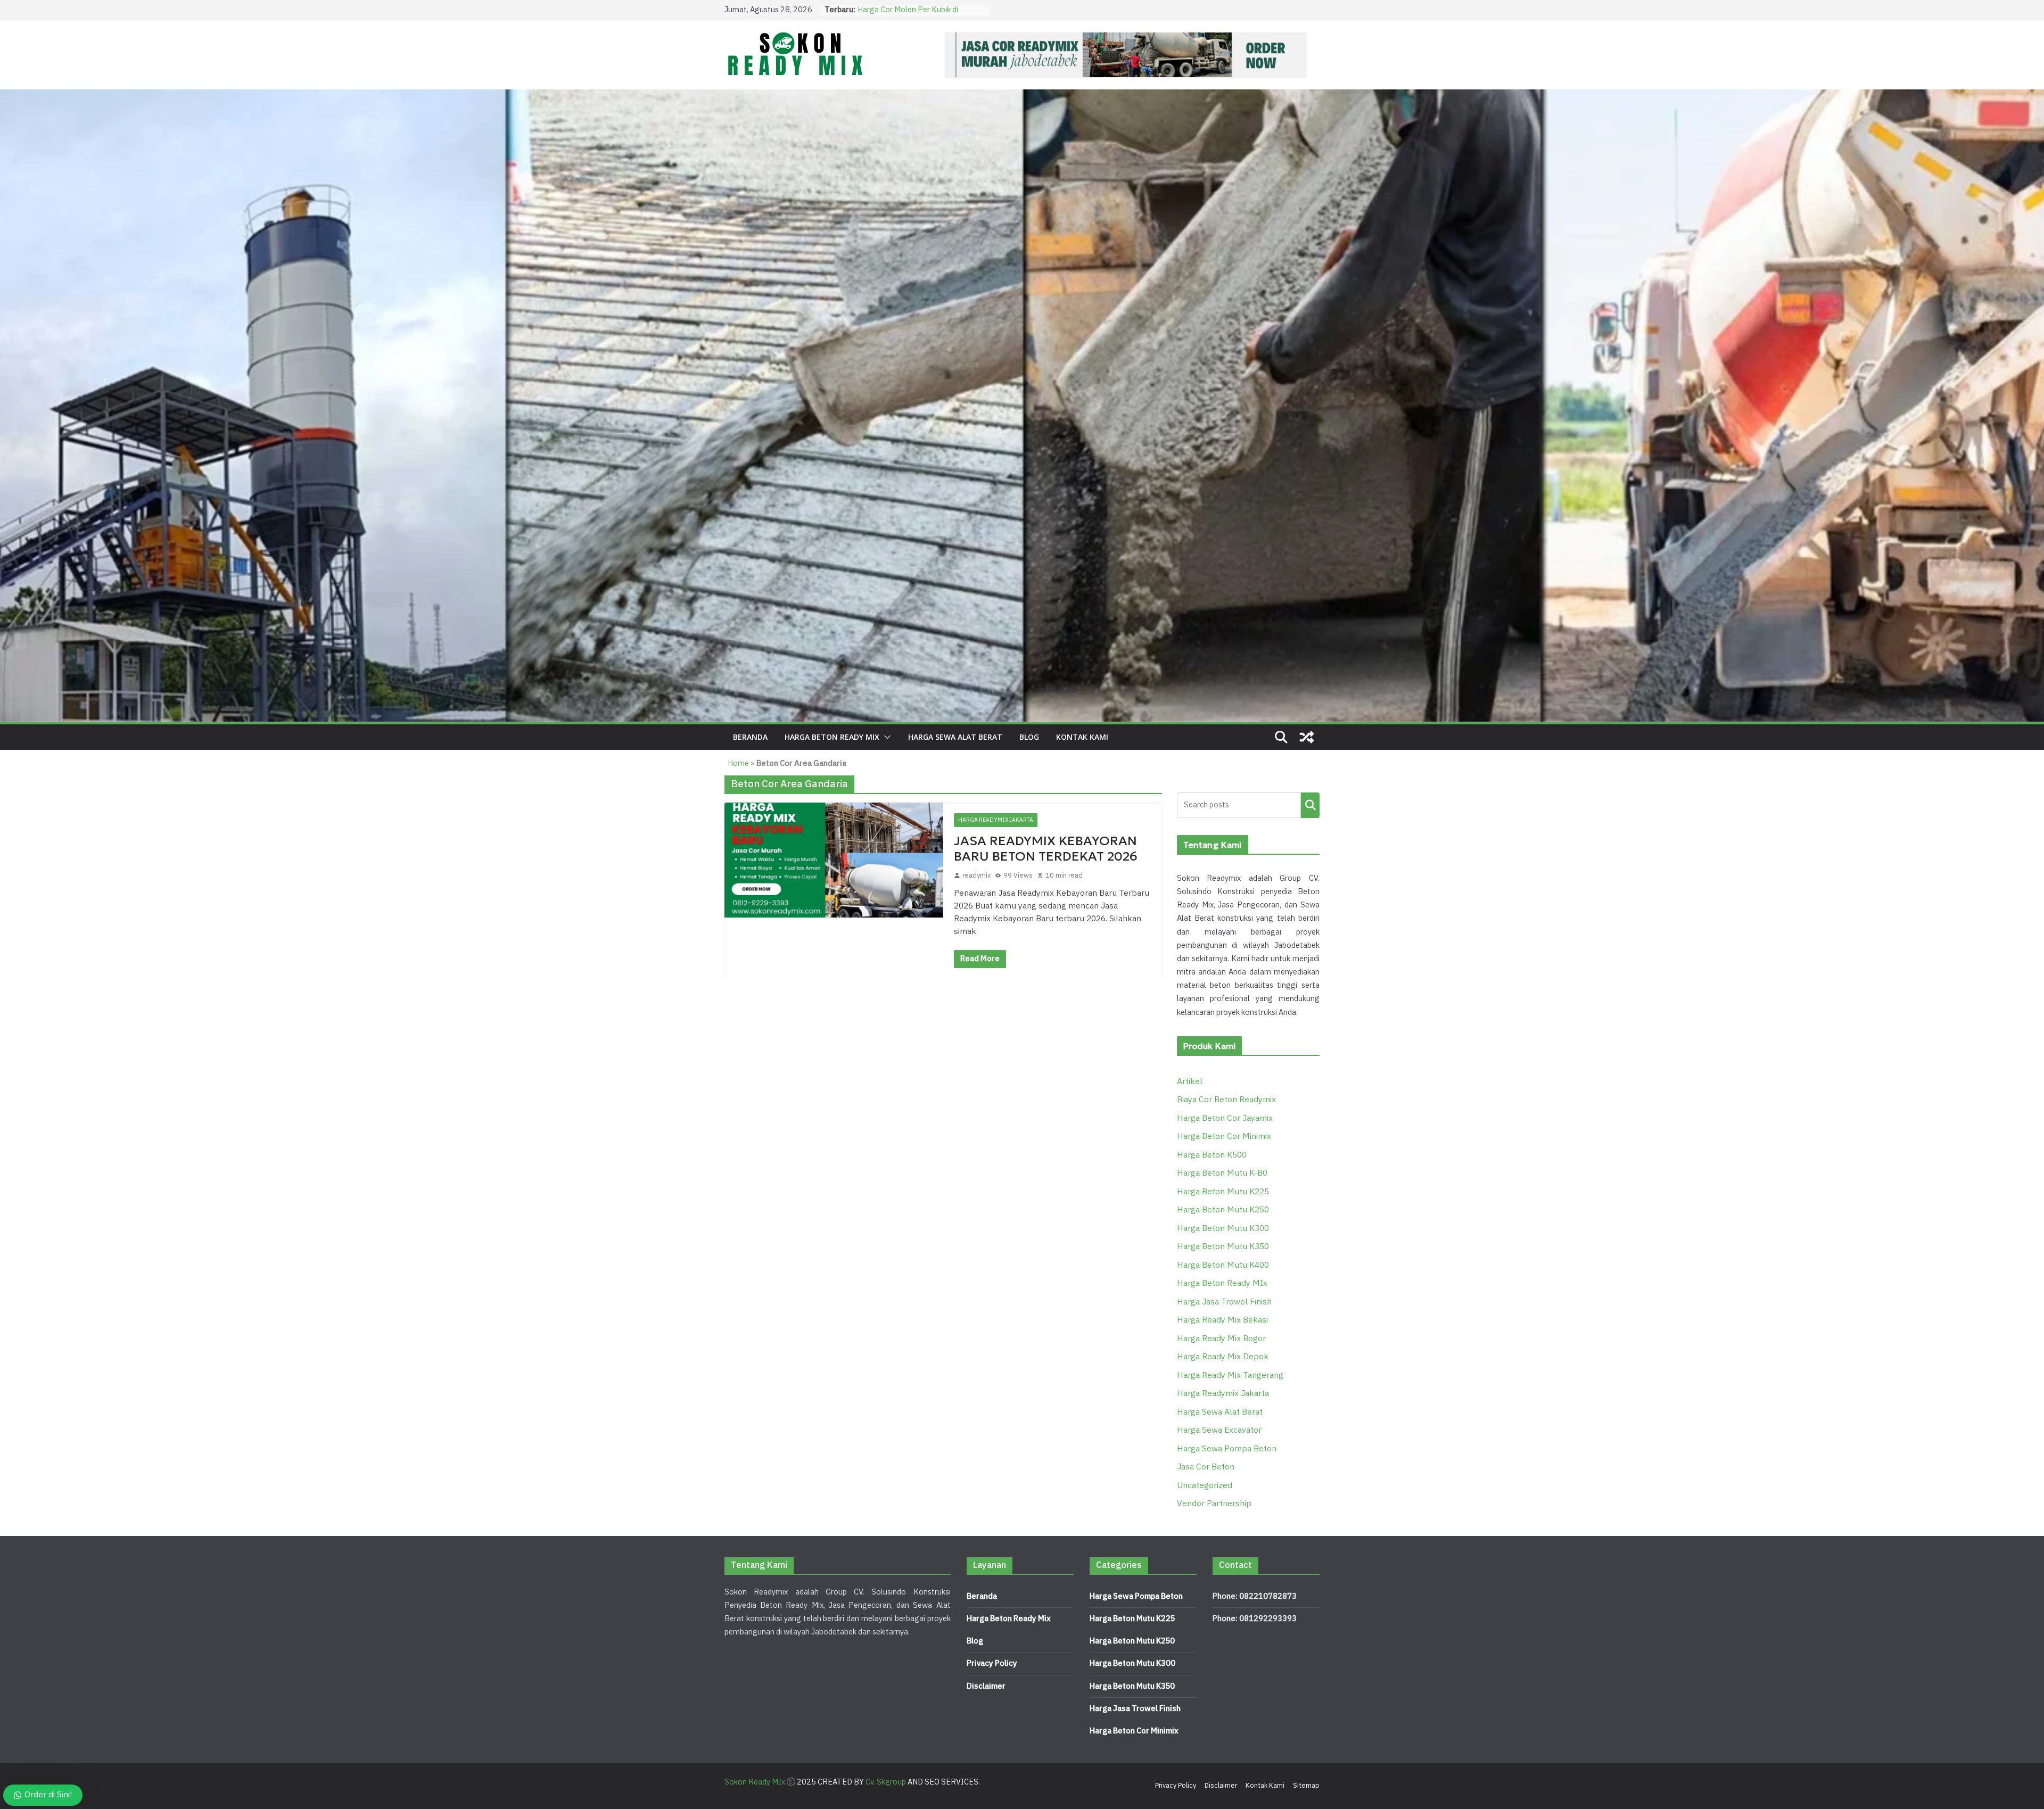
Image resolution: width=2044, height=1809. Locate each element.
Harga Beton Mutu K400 (1223, 1265)
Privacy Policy (992, 1663)
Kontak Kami (1082, 737)
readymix (976, 875)
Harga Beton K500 (1212, 1155)
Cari (1310, 805)
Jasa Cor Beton (1206, 1467)
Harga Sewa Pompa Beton (1227, 1449)
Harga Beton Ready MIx (832, 737)
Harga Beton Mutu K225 (1223, 1192)
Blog (1029, 737)
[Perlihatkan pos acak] (1307, 737)
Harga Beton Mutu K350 (1223, 1247)
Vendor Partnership (1214, 1504)
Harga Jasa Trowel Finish (1224, 1302)
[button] (885, 737)
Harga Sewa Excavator (1219, 1430)
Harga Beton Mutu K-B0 (1222, 1173)
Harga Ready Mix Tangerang (1230, 1376)
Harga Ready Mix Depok (1223, 1357)
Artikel (1190, 1082)
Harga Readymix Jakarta (996, 820)
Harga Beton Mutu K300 (1223, 1229)
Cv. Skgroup (886, 1782)
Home (738, 763)
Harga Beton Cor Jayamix (1225, 1118)
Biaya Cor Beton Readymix (1226, 1100)
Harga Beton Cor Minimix (1224, 1137)
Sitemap (1306, 1786)
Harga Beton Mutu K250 (1223, 1210)
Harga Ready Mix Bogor (1221, 1339)
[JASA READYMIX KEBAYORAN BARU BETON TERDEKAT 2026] (834, 860)
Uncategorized (1205, 1486)
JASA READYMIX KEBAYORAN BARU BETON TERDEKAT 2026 (1046, 849)
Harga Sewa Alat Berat (955, 737)
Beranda (750, 737)
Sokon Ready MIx (755, 1782)
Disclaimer (986, 1686)
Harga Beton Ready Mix (1009, 1619)
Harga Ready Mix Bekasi (1222, 1320)
